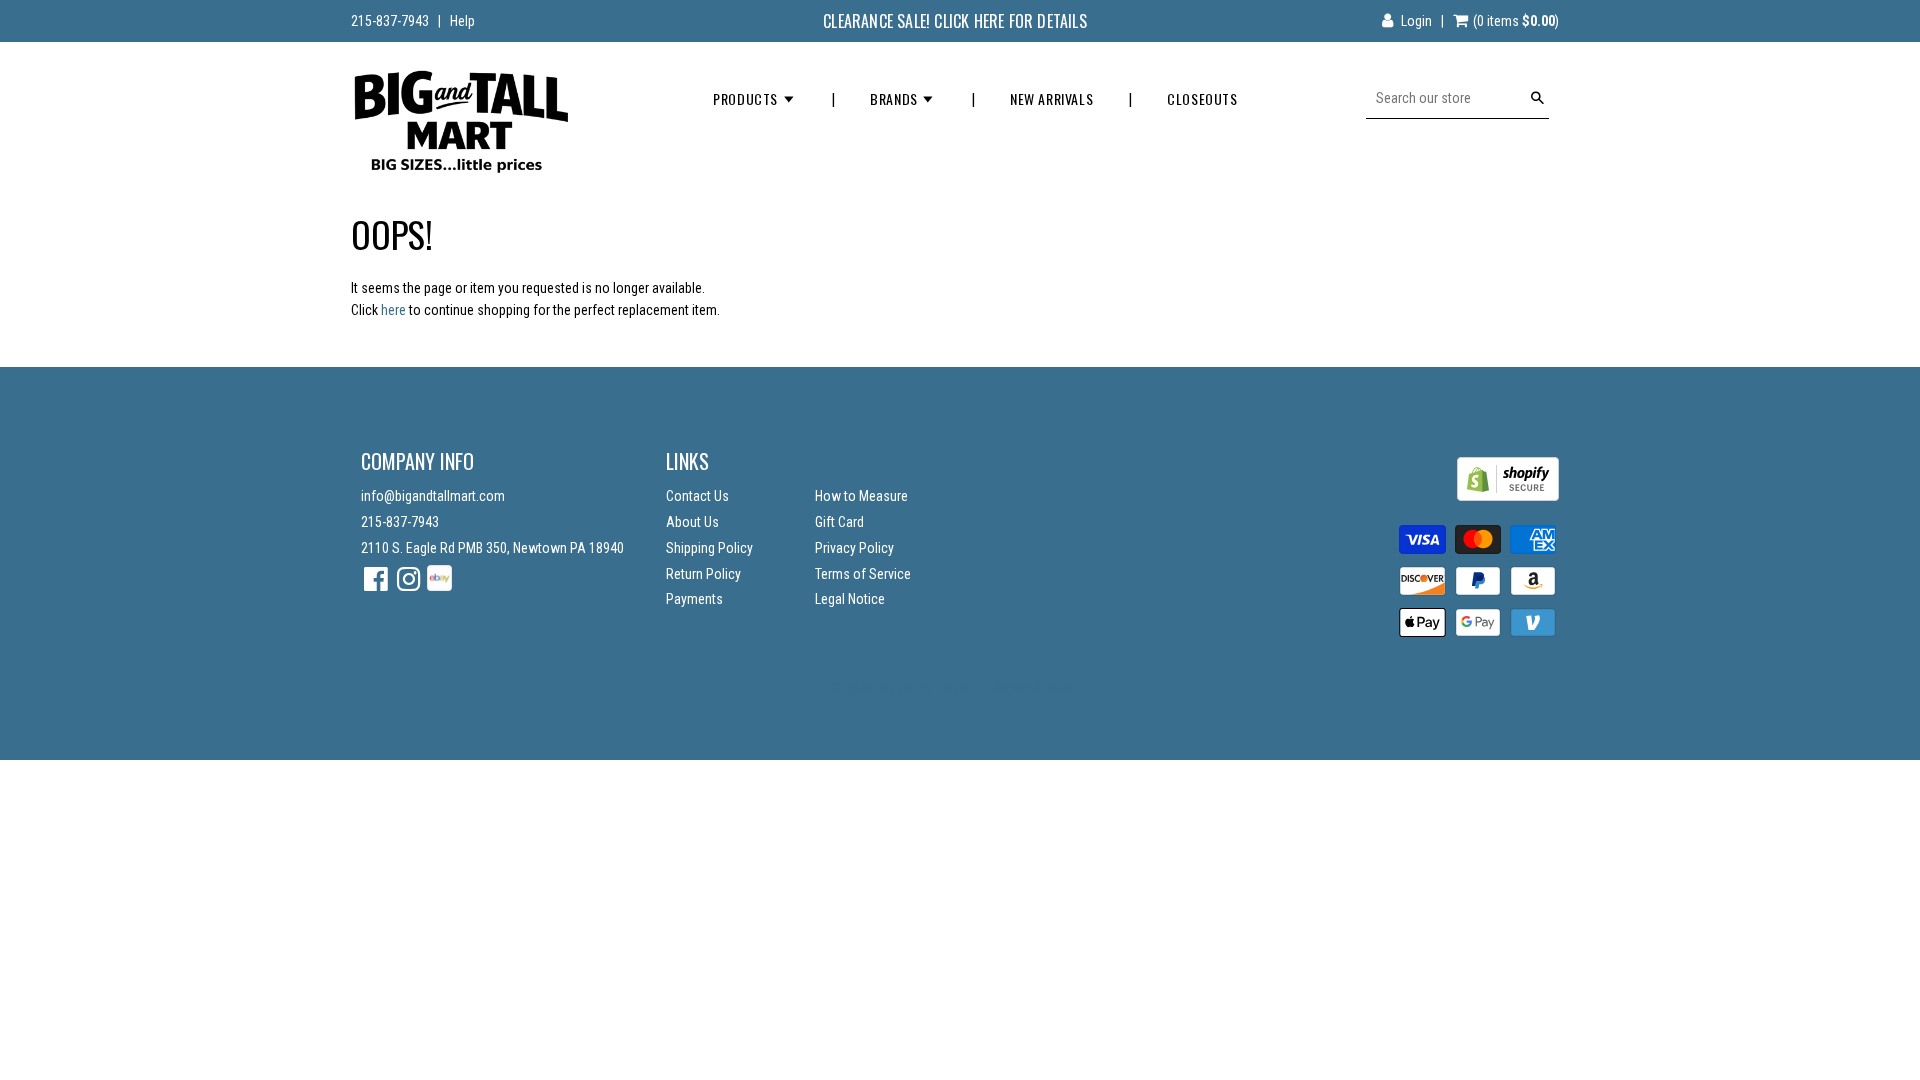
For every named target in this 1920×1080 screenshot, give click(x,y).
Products (747, 98)
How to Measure (861, 496)
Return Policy (703, 574)
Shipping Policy (709, 548)
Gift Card (839, 522)
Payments (694, 599)
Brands (895, 98)
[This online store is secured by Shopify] (1508, 496)
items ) (1516, 21)
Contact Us (697, 496)
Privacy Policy (854, 548)
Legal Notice (850, 599)
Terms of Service (863, 574)
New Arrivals (1051, 98)
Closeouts (1202, 98)
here (393, 310)
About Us (692, 522)
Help (462, 21)
